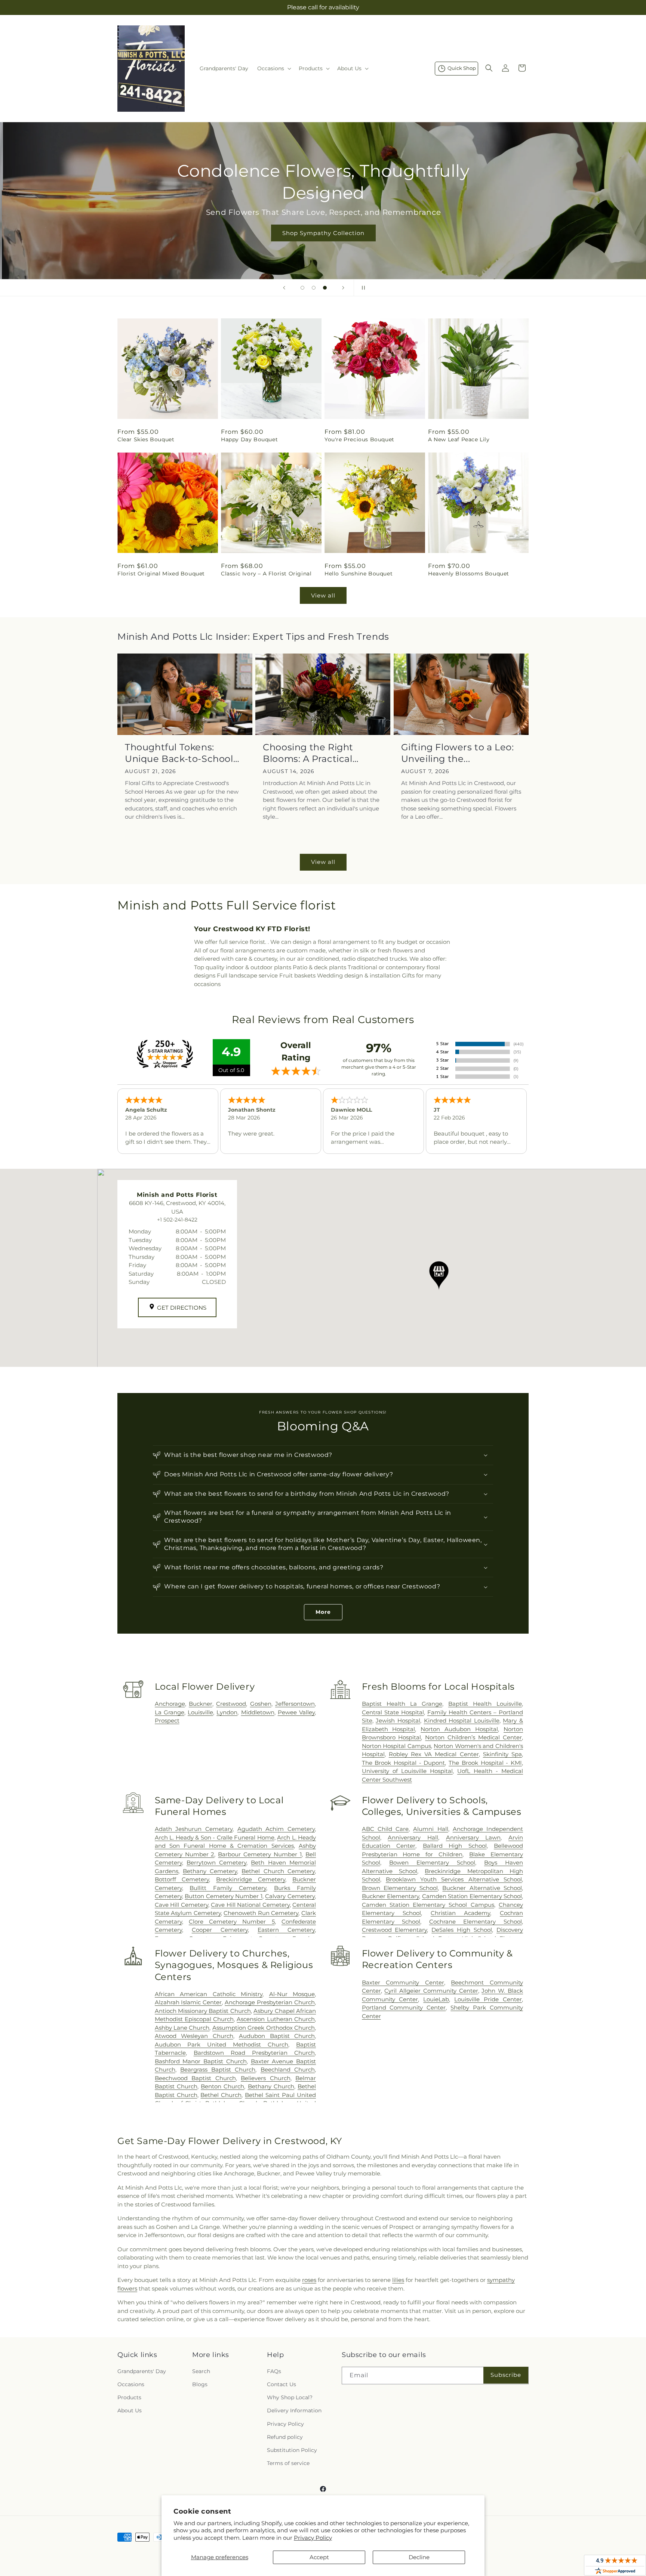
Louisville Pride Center (488, 1999)
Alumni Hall (430, 1829)
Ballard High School (455, 1846)
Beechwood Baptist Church (195, 2078)
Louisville (200, 1712)
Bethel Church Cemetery (278, 1871)
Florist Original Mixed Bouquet (161, 574)
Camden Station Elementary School (472, 1896)
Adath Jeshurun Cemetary (194, 1829)
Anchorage (170, 1704)
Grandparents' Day (142, 2371)
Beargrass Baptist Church (218, 2070)
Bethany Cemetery (210, 1871)
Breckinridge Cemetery (251, 1879)
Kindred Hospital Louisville (462, 1721)
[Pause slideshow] (362, 288)
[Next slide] (343, 288)
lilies (398, 2280)
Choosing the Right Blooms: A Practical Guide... (308, 753)
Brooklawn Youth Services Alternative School (454, 1879)
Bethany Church (271, 2086)
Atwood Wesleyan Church (194, 2036)
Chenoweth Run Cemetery (261, 1913)
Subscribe (506, 2375)
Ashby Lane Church (182, 2028)
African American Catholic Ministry (209, 1994)
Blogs (200, 2384)
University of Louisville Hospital (407, 1771)
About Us (130, 2410)
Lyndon (227, 1712)
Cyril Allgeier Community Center (431, 1991)
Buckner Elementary (390, 1896)
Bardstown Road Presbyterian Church (254, 2053)
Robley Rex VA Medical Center (434, 1754)
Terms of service (288, 2463)
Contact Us (282, 2384)
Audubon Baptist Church (277, 2036)
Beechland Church (288, 2070)
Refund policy (285, 2437)
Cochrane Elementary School (476, 1922)
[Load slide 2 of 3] (314, 288)
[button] (273, 68)
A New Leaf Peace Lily (459, 439)
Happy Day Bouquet (249, 439)
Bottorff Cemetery (182, 1879)
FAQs (274, 2371)
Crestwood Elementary (395, 1930)
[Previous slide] (284, 288)
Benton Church (222, 2086)
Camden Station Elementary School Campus (428, 1905)
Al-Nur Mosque (292, 1994)
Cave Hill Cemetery (182, 1905)
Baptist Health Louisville (485, 1704)
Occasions (131, 2384)
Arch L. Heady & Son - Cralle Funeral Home (215, 1837)
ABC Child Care (385, 1829)
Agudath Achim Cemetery (276, 1829)
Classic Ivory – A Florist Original (266, 574)
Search (201, 2371)
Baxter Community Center (403, 1982)
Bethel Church (221, 2095)
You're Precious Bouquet (359, 439)
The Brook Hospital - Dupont (404, 1763)
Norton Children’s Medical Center (473, 1737)
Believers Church (265, 2078)
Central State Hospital (393, 1712)
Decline (419, 2557)
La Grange (170, 1712)
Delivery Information (294, 2410)
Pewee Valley (296, 1712)
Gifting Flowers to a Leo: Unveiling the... (458, 753)
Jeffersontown (295, 1704)
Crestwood (231, 1704)
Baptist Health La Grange (402, 1704)
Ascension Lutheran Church (276, 2019)
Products (129, 2397)
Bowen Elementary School (432, 1862)
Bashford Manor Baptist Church (201, 2061)
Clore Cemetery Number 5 (232, 1922)
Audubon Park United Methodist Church (222, 2044)
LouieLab (436, 1999)
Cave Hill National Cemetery (250, 1905)
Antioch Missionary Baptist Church (203, 2011)
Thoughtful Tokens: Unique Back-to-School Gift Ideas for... (179, 753)
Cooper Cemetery (220, 1930)
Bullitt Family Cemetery (228, 1888)
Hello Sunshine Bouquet (359, 574)
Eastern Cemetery (286, 1930)
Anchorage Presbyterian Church (270, 2002)
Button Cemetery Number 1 (224, 1896)
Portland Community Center (404, 2007)
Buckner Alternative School (482, 1888)
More (323, 1612)
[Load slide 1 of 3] (302, 288)
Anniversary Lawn (473, 1837)
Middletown (258, 1712)
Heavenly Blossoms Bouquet (469, 574)
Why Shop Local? (290, 2397)
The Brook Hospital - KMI (485, 1763)
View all (323, 595)
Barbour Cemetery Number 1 (260, 1854)
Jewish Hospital (398, 1721)
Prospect (167, 1721)
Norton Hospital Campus (396, 1746)
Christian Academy (461, 1913)
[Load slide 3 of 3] (325, 288)
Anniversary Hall (413, 1837)
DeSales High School (462, 1930)
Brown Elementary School (400, 1888)
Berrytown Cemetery (216, 1862)
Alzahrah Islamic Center (188, 2002)
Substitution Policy (292, 2450)
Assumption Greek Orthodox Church (264, 2028)
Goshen (261, 1704)
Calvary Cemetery (290, 1896)
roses (309, 2280)
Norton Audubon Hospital (459, 1729)
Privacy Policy (313, 2538)
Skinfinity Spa (502, 1754)
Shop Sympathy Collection (323, 233)
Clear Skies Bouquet (146, 439)
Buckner (201, 1704)
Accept (319, 2557)
